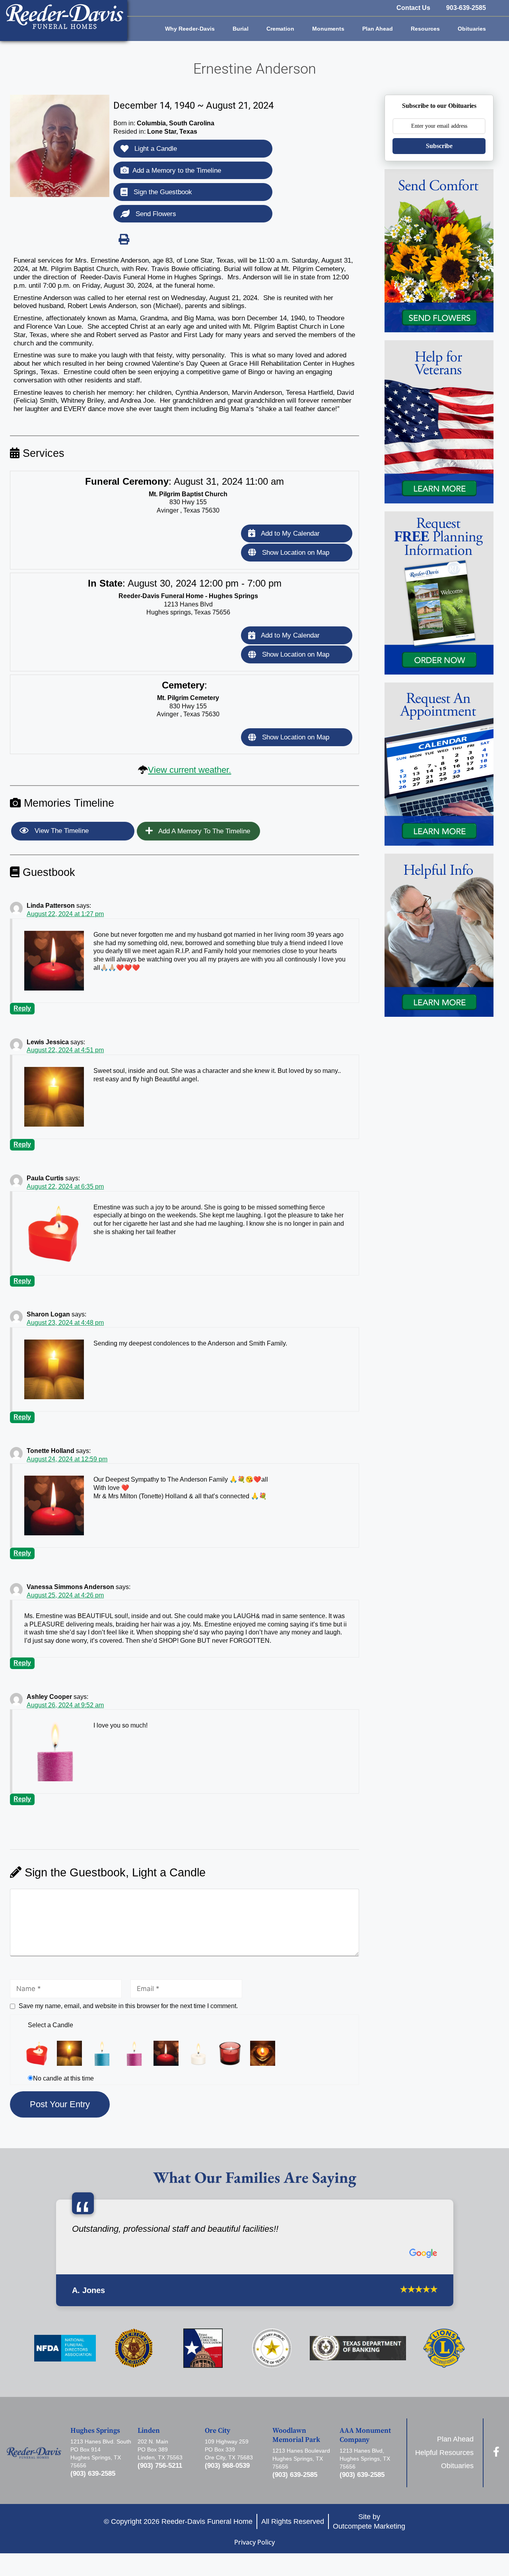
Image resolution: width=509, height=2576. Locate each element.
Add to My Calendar (289, 533)
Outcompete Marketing (369, 2526)
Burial (241, 29)
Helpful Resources (444, 2453)
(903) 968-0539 (227, 2466)
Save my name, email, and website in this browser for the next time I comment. (128, 2006)
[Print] (124, 239)
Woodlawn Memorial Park (296, 2435)
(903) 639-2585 (93, 2474)
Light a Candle (155, 149)
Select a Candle (51, 2025)
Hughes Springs (95, 2431)
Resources (425, 29)
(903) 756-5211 (160, 2466)
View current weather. (189, 770)
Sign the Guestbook (162, 192)
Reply (22, 1008)
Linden (149, 2431)
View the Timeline (61, 831)
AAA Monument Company (365, 2435)
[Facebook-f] (496, 2452)
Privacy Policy (254, 2542)
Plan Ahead (378, 29)
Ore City (218, 2431)
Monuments (328, 29)
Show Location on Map (295, 553)
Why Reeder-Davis (190, 29)
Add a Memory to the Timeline (177, 171)
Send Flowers (155, 214)
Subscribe (439, 146)
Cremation (280, 29)
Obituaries (472, 29)
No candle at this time (63, 2078)
